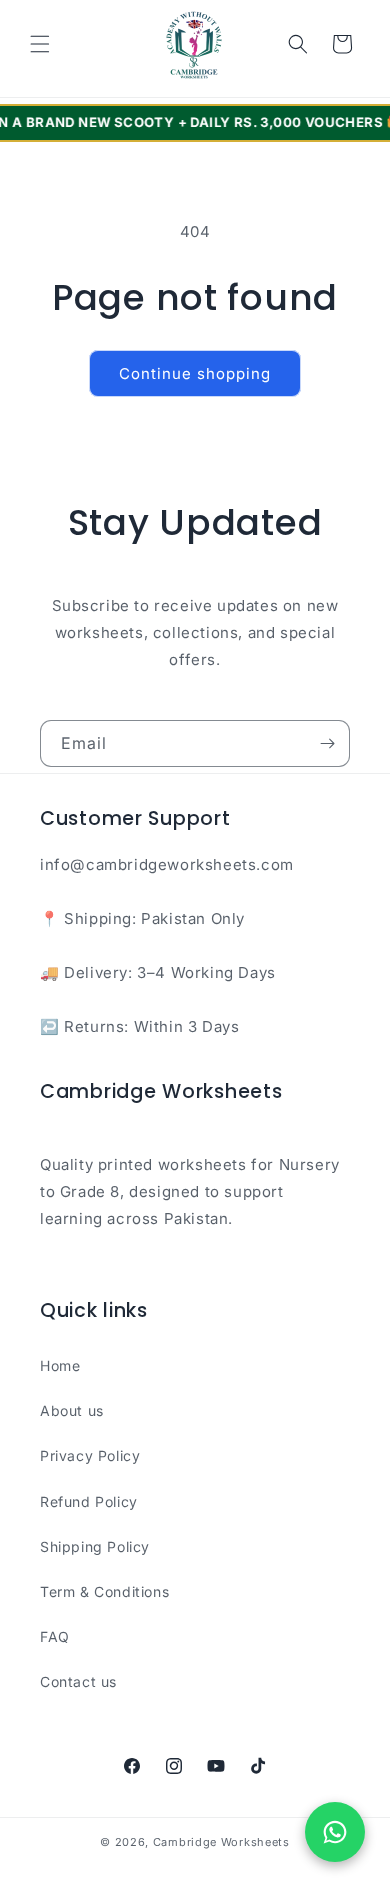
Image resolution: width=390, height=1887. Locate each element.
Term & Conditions (104, 1591)
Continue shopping (195, 373)
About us (72, 1410)
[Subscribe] (327, 743)
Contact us (78, 1681)
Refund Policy (89, 1501)
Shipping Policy (95, 1546)
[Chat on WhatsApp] (335, 1832)
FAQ (55, 1636)
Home (60, 1365)
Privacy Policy (90, 1455)
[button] (40, 44)
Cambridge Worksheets (221, 1842)
